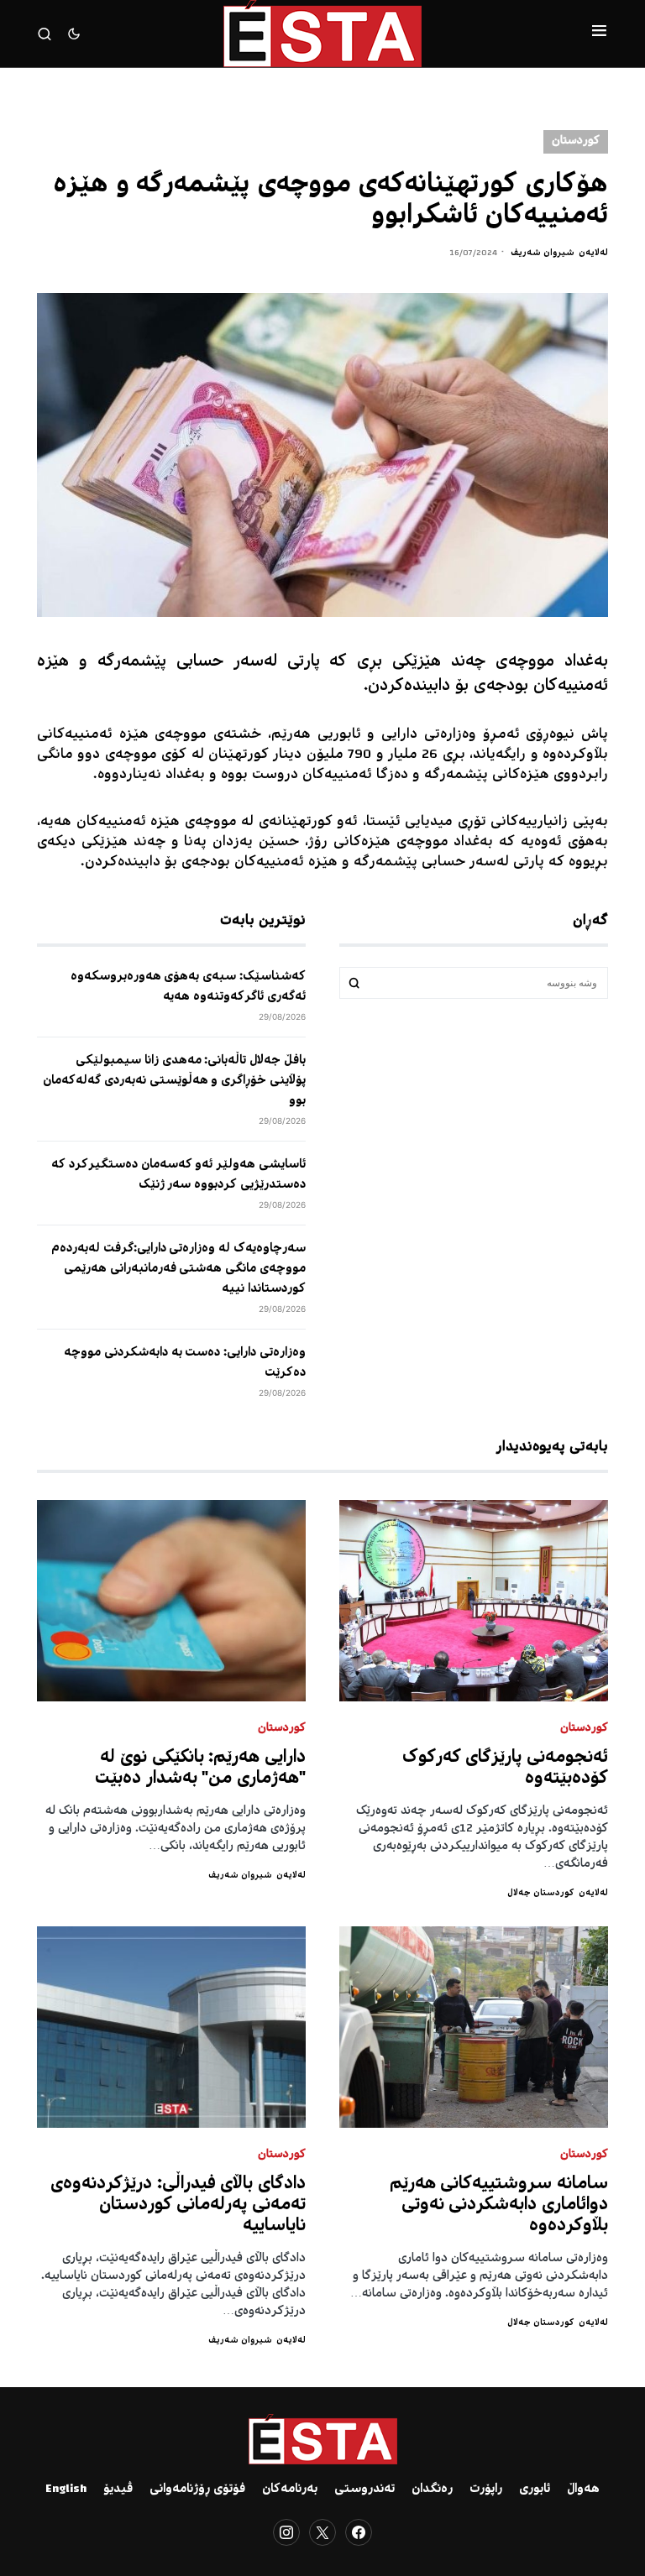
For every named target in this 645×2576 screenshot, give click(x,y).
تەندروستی (364, 2490)
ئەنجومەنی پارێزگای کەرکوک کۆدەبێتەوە (506, 1769)
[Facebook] (359, 2532)
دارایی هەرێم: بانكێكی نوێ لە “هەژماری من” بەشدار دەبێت (200, 1769)
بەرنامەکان (290, 2490)
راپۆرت (486, 2490)
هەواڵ (583, 2490)
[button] (599, 34)
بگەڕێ (354, 983)
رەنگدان (432, 2490)
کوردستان (576, 141)
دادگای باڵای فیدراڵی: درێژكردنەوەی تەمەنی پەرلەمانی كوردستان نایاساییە (178, 2205)
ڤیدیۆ (118, 2490)
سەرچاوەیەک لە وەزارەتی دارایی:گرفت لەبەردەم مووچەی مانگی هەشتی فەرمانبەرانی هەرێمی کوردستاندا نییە (178, 1269)
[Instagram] (286, 2532)
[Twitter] (322, 2532)
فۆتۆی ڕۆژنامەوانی (197, 2490)
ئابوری (535, 2490)
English (66, 2490)
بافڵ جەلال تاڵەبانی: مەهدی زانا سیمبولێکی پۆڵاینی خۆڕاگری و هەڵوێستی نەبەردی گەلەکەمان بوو (174, 1081)
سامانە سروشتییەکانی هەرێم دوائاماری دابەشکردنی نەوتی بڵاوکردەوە (499, 2205)
